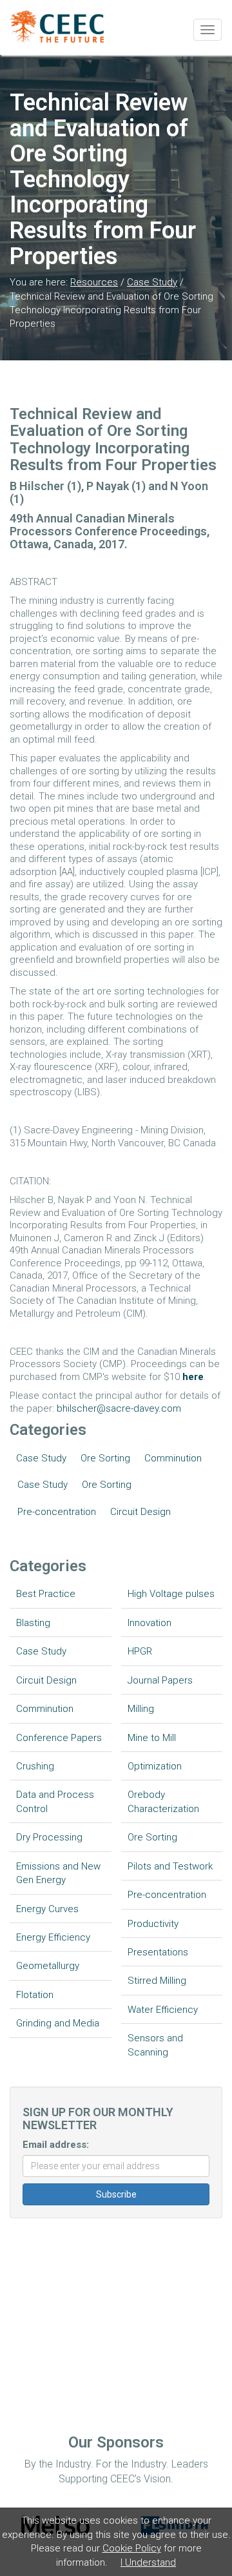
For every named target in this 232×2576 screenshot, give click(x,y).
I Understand (148, 2562)
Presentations (158, 1952)
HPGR (140, 1651)
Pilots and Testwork (170, 1866)
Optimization (155, 1766)
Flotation (35, 1995)
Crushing (35, 1766)
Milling (141, 1709)
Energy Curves (47, 1909)
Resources (94, 282)
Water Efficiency (163, 2010)
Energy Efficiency (53, 1937)
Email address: (56, 2145)
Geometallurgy (48, 1966)
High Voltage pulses (171, 1594)
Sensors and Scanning (155, 2045)
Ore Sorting (105, 1458)
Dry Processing (49, 1837)
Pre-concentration (57, 1512)
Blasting (33, 1623)
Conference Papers (59, 1738)
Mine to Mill (152, 1738)
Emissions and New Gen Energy (58, 1873)
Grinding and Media (58, 2023)
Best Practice (46, 1594)
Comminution (173, 1458)
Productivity (153, 1924)
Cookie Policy (132, 2548)
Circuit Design (140, 1512)
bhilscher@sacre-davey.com (119, 1408)
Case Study (152, 282)
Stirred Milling (157, 1981)
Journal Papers (160, 1680)
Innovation (150, 1623)
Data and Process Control (55, 1801)
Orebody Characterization (163, 1801)
